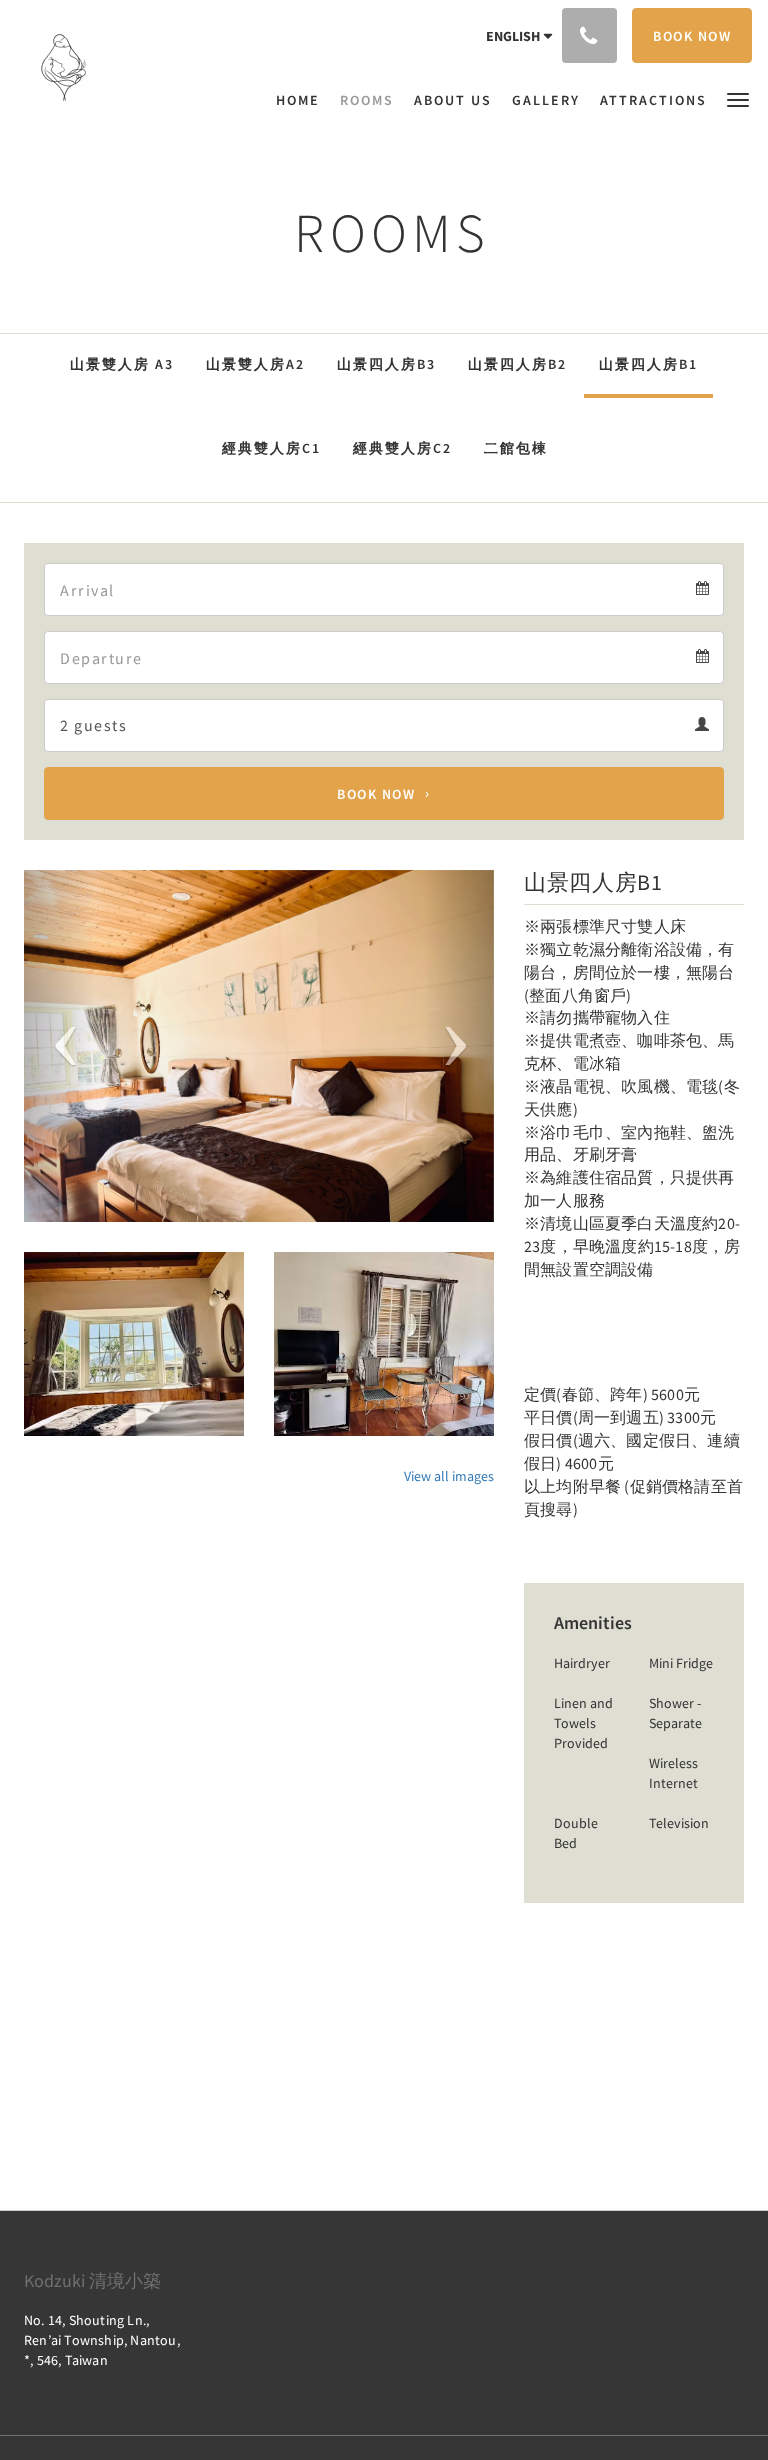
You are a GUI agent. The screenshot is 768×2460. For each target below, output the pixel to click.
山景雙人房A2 (255, 364)
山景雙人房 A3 (122, 364)
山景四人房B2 (517, 364)
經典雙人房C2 (402, 448)
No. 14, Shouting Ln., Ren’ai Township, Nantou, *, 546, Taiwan (102, 2340)
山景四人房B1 (648, 364)
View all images (449, 1476)
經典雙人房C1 (271, 448)
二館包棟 (516, 448)
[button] (738, 98)
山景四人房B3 (386, 364)
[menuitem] (303, 100)
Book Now (376, 794)
